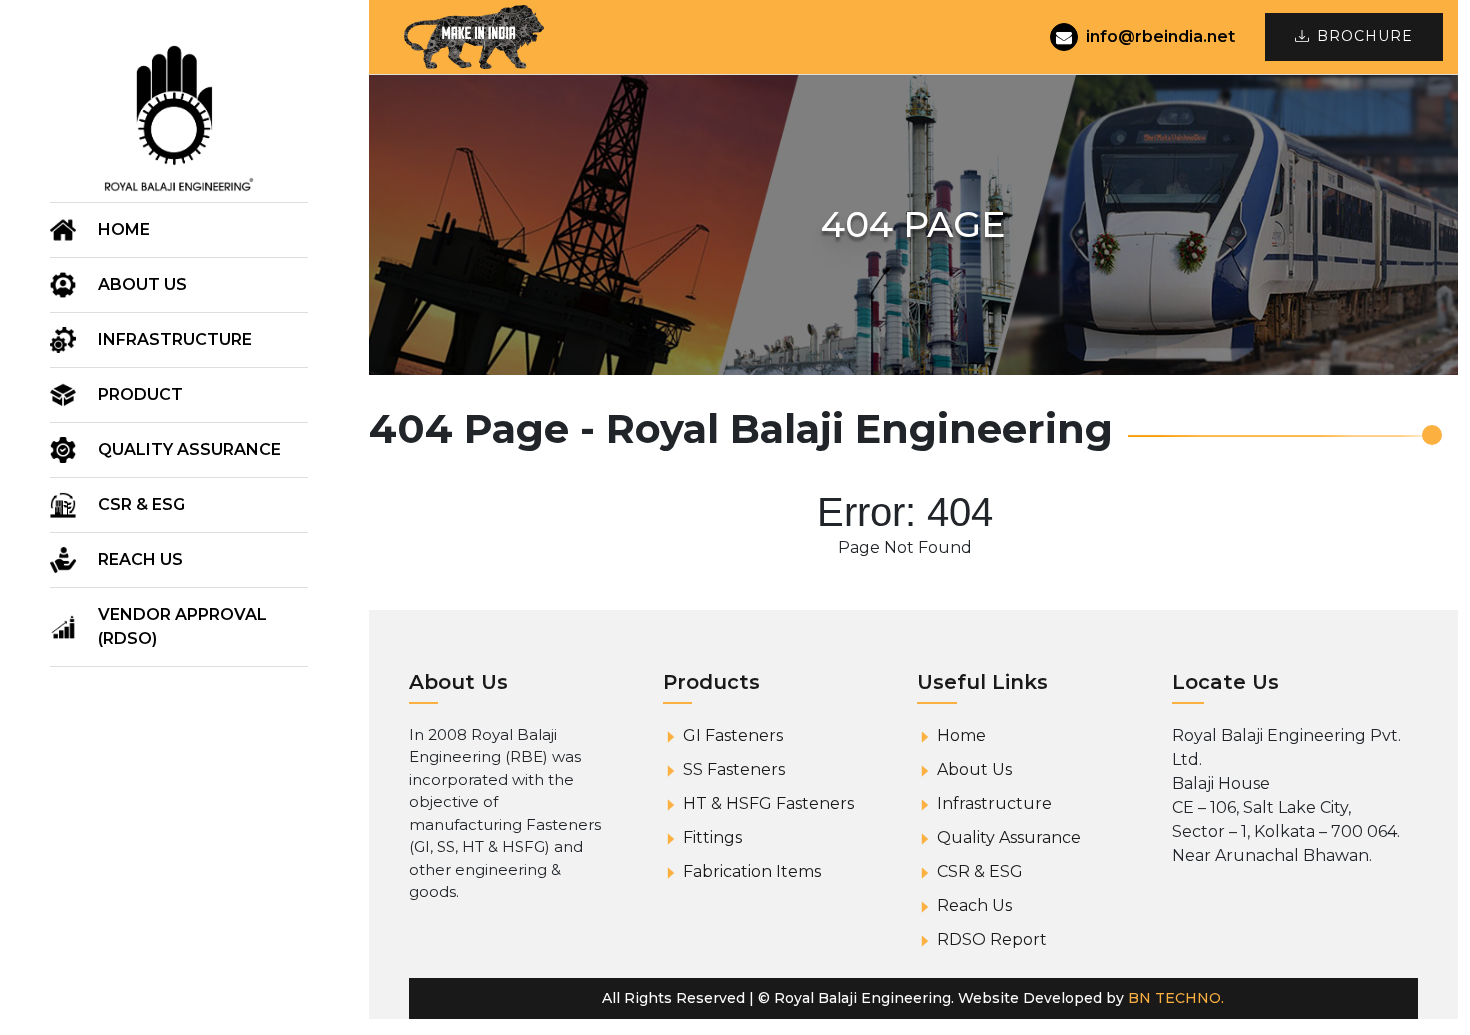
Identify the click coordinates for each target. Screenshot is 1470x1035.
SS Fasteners (734, 769)
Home (124, 229)
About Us (974, 769)
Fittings (712, 837)
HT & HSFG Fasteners (768, 803)
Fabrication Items (752, 871)
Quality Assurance (189, 449)
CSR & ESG (141, 504)
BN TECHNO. (1176, 998)
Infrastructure (175, 339)
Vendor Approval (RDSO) (182, 626)
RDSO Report (992, 939)
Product (140, 394)
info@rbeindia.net (1160, 37)
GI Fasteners (733, 735)
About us (142, 284)
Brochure (1365, 36)
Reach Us (140, 559)
